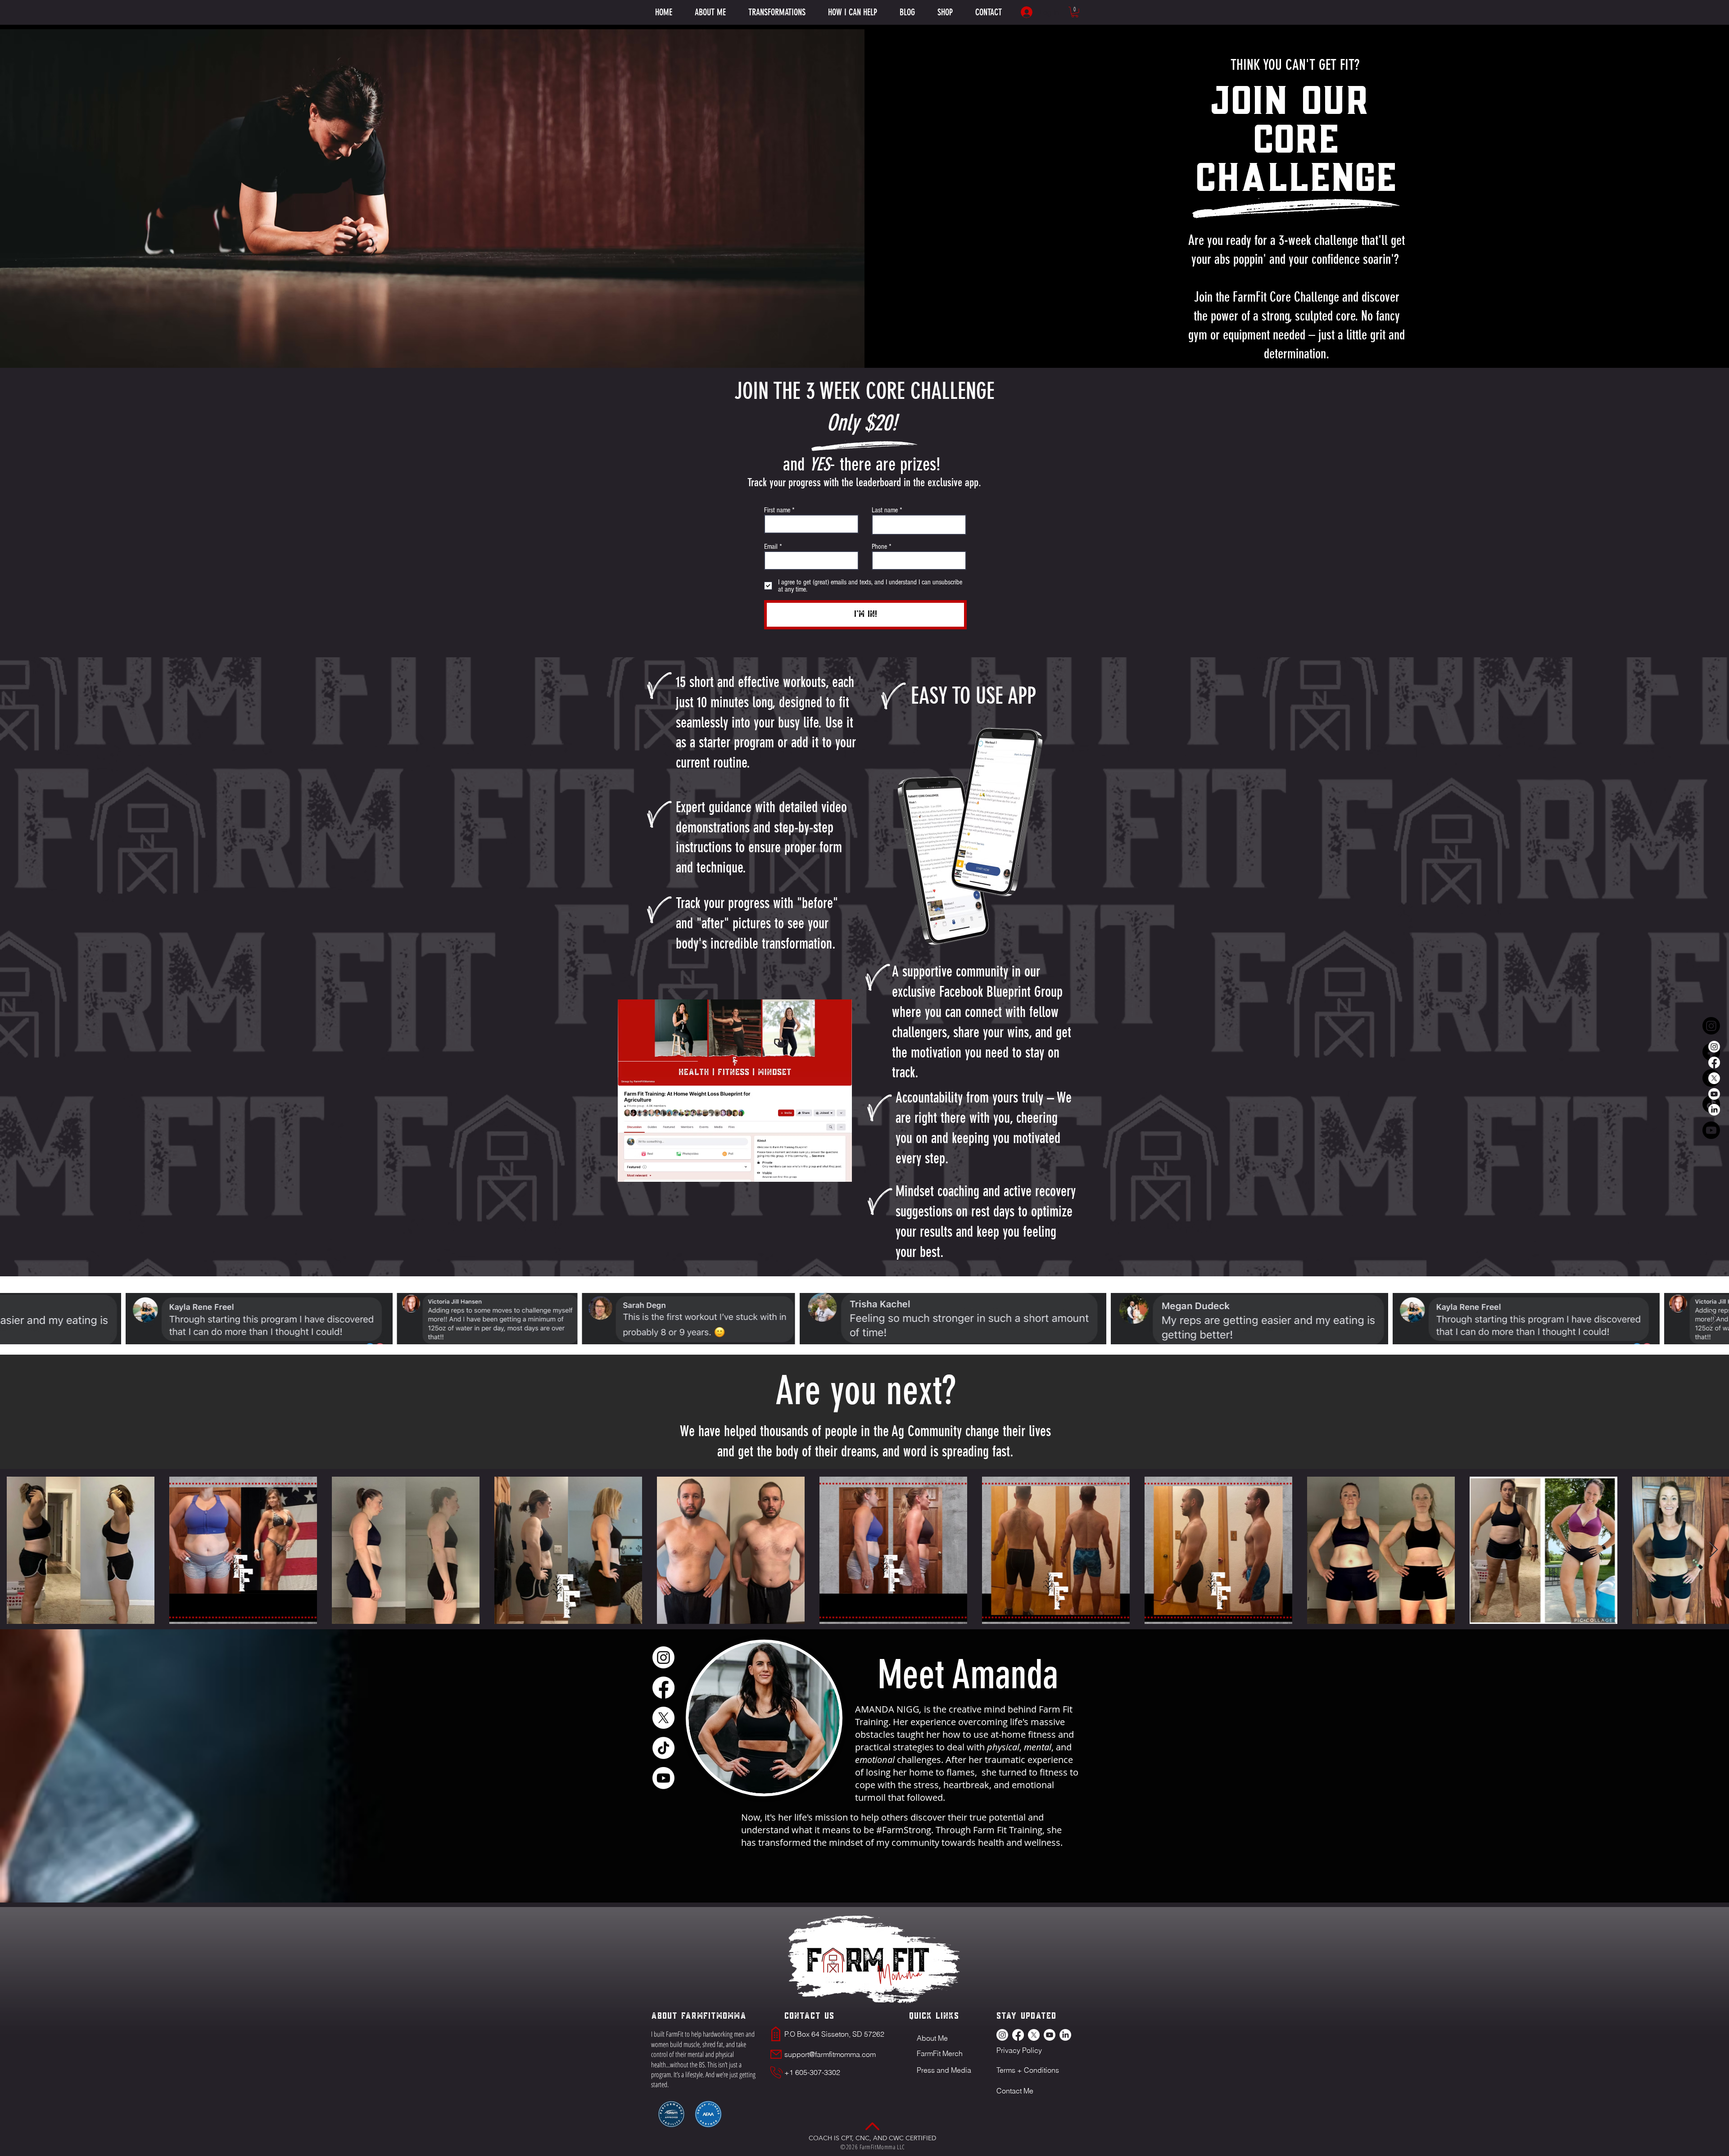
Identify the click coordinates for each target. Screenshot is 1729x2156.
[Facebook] (1714, 1062)
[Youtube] (1714, 1094)
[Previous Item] (16, 1318)
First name (777, 510)
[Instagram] (1714, 1047)
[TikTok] (663, 1748)
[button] (853, 12)
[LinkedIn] (1714, 1110)
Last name (885, 510)
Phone (879, 547)
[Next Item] (1713, 1318)
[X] (1714, 1078)
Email (771, 547)
